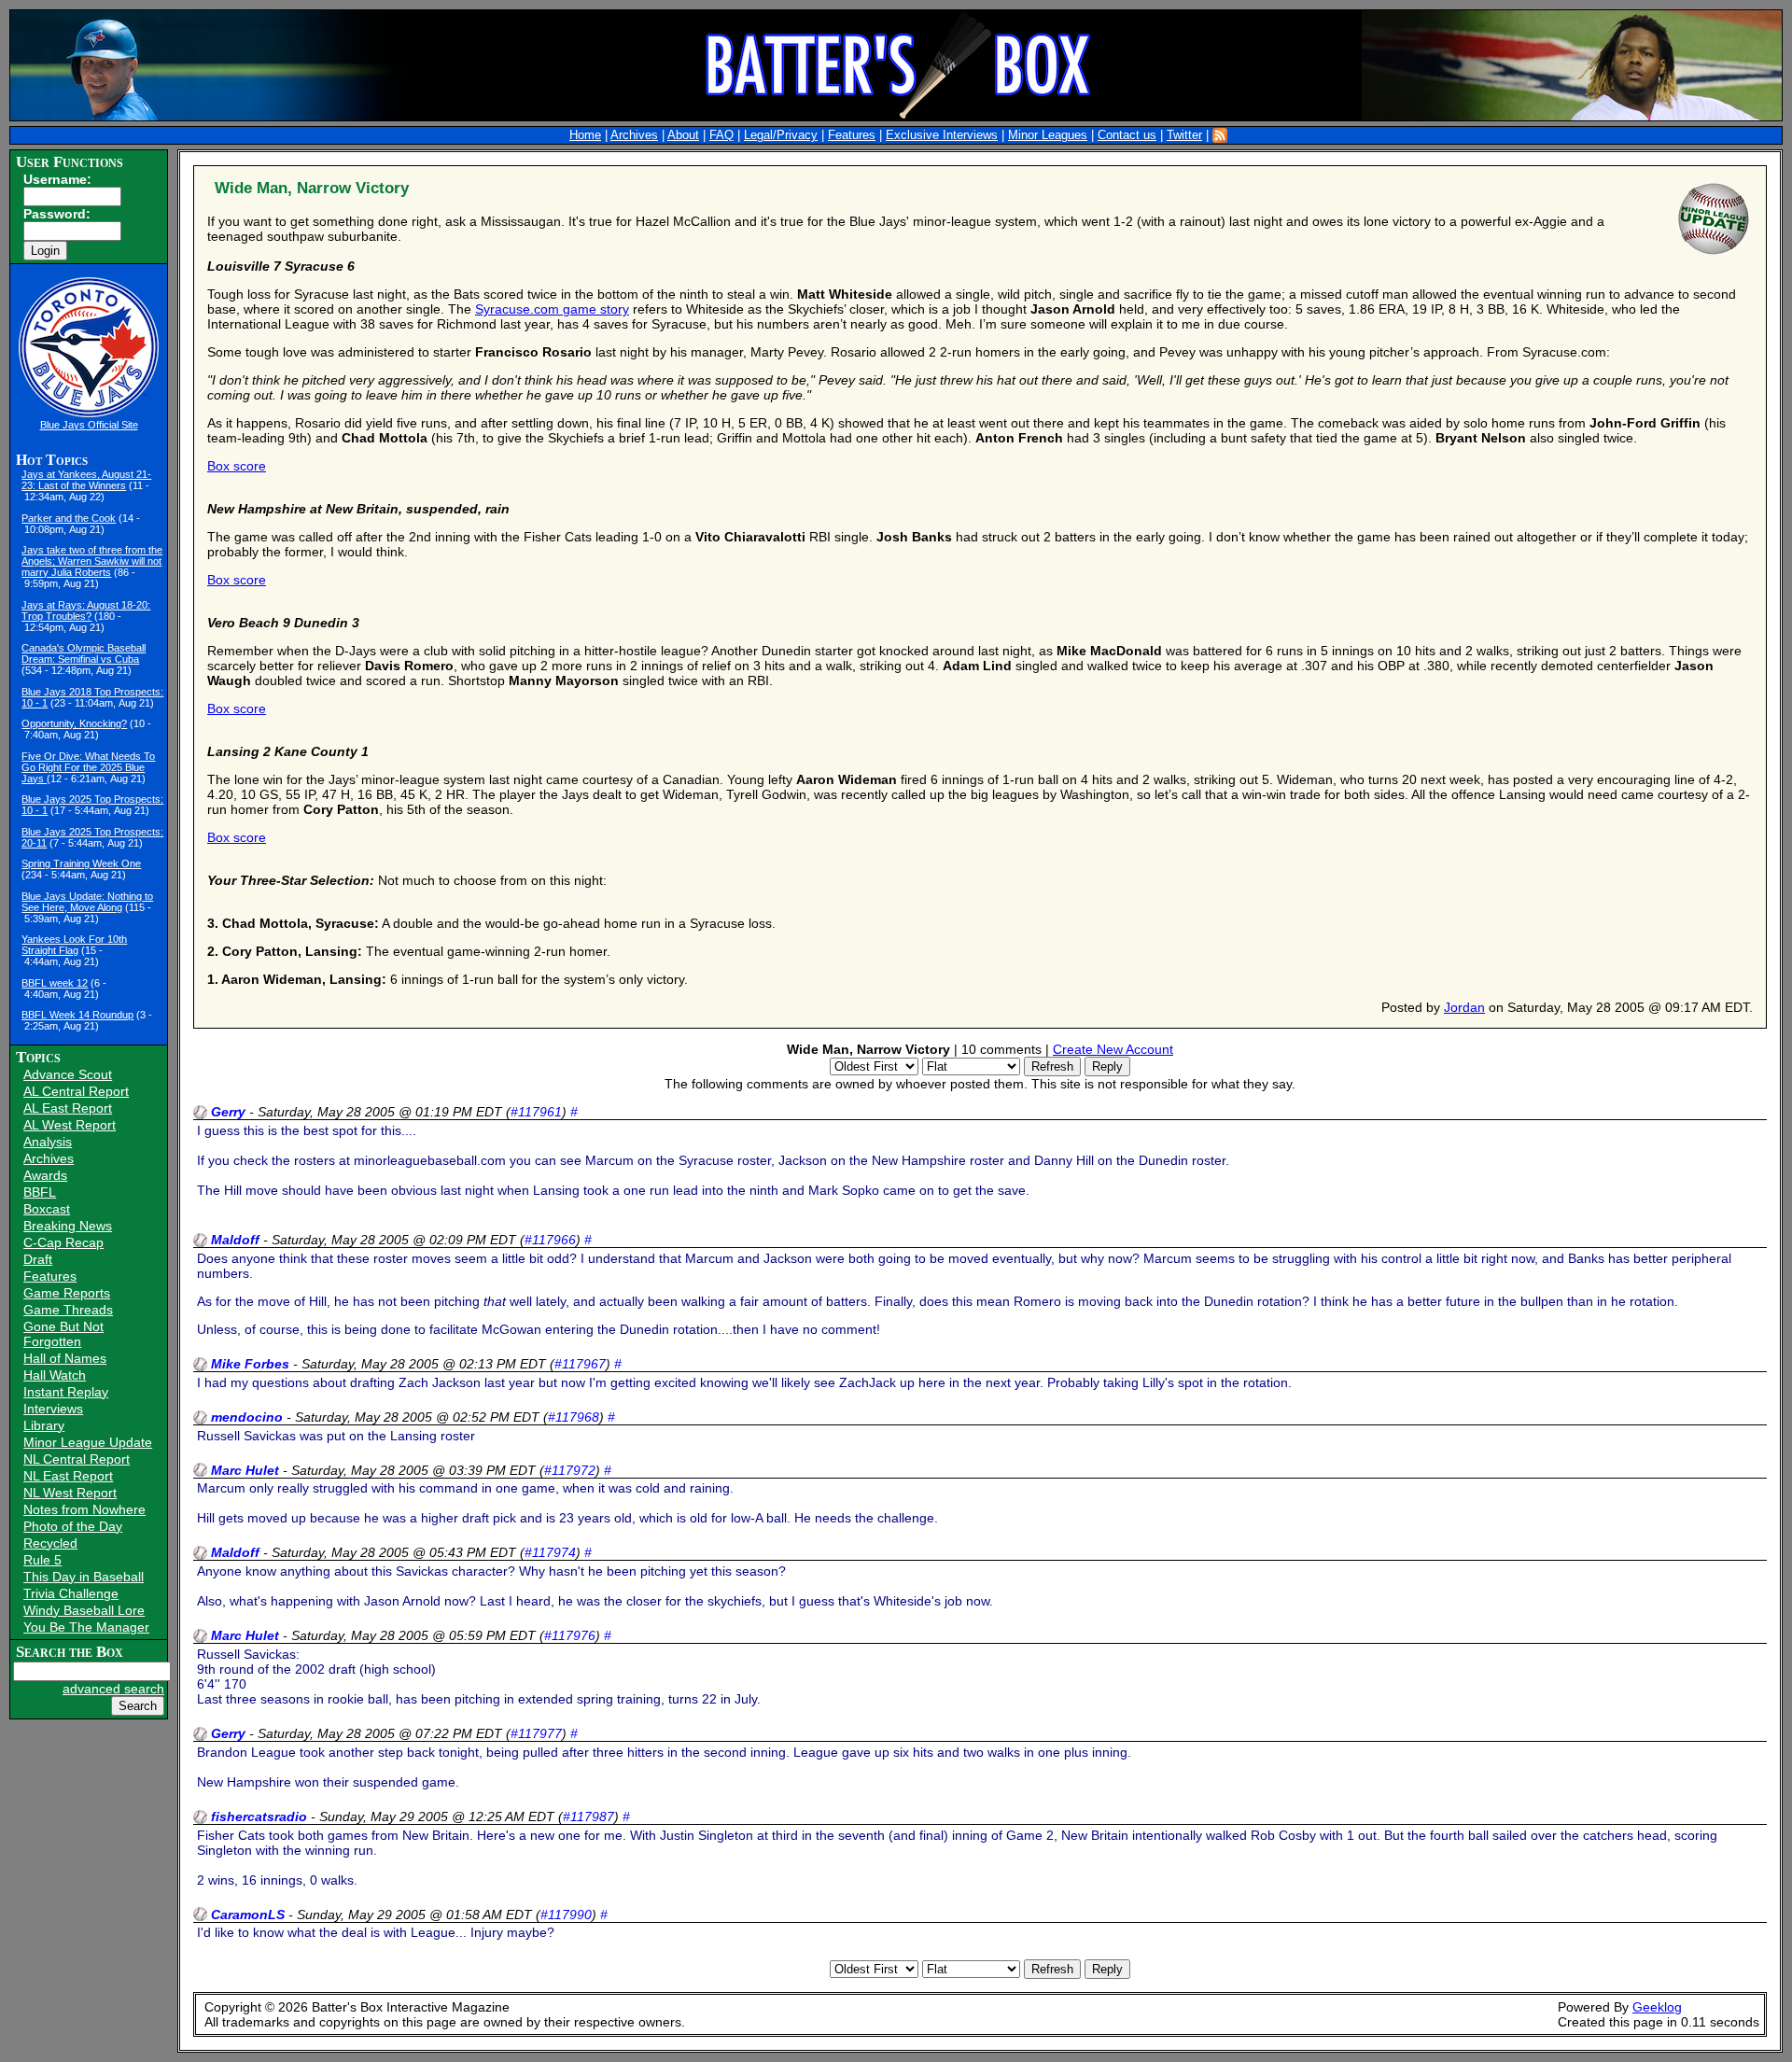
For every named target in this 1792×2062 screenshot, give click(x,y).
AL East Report (68, 1108)
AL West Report (70, 1125)
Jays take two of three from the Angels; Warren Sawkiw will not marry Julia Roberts (92, 561)
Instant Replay (66, 1392)
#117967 (580, 1364)
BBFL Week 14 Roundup (77, 1015)
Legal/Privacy (781, 135)
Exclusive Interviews (942, 135)
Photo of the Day (73, 1526)
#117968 (574, 1417)
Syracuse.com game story (552, 309)
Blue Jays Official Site (89, 425)
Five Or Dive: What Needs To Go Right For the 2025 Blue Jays (88, 767)
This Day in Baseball (84, 1577)
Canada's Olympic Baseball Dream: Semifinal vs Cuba (84, 653)
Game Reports (67, 1293)
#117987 (588, 1817)
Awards (45, 1175)
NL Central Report (77, 1459)
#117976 (570, 1635)
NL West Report (70, 1493)
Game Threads (68, 1310)
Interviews (53, 1409)
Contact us (1127, 135)
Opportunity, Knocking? (74, 723)
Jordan (1464, 1007)
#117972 (570, 1470)
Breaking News (68, 1226)
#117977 (536, 1733)
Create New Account (1113, 1049)
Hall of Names (65, 1358)
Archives (634, 135)
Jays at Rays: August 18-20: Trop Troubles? (86, 610)
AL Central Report (76, 1091)
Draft (38, 1259)
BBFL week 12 (55, 983)
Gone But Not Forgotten (63, 1334)
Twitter (1184, 135)
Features (852, 135)
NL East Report (68, 1476)
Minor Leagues (1048, 135)
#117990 (566, 1915)
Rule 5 (42, 1560)
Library (44, 1425)
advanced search (113, 1689)
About (683, 135)
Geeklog (1657, 2007)
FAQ (721, 135)
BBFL (40, 1192)
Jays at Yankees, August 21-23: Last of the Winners (86, 480)
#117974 (550, 1552)
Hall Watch (55, 1375)
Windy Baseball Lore (84, 1610)
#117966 (550, 1240)
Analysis (48, 1142)
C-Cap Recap (63, 1242)
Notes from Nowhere (84, 1509)
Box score (237, 466)
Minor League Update (88, 1442)
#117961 (536, 1112)
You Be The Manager (86, 1627)
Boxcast (47, 1209)
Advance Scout (68, 1074)
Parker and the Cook (69, 518)
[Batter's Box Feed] (1220, 135)
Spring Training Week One (81, 863)
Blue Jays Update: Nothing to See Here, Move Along (87, 902)
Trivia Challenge (71, 1593)
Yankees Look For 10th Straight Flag (74, 945)
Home (585, 135)
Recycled (50, 1543)
